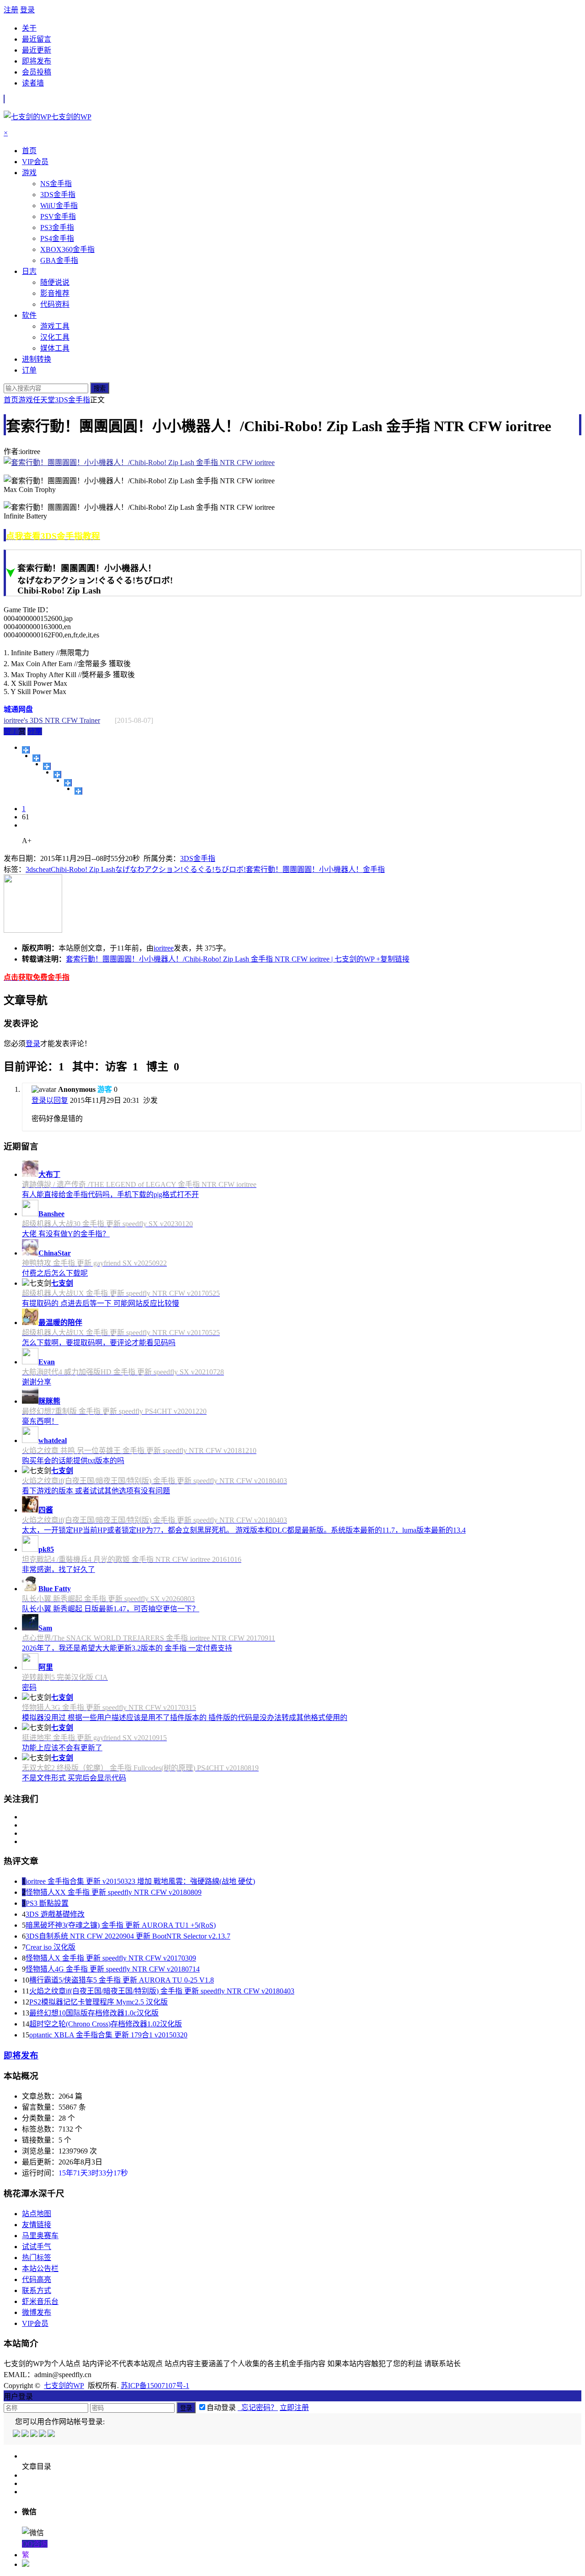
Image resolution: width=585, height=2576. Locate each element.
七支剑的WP (64, 2386)
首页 (11, 400)
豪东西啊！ (40, 1421)
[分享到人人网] (68, 783)
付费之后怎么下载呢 (55, 1273)
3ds (31, 869)
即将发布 (37, 61)
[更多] (26, 750)
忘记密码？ (258, 2408)
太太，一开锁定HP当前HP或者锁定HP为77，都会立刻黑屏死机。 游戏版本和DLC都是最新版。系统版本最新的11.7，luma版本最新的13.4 (244, 1530)
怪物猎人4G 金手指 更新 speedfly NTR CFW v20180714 (113, 1969)
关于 (29, 28)
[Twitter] (35, 2434)
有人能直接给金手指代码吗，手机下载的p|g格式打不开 (110, 1194)
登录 (27, 10)
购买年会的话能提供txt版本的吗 (73, 1461)
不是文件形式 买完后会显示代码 (74, 1778)
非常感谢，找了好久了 (58, 1569)
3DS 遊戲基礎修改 (55, 1914)
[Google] (43, 2434)
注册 (11, 10)
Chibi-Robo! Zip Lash (83, 869)
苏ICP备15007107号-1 (155, 2386)
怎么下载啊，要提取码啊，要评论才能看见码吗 (99, 1343)
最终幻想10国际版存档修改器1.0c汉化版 (94, 2013)
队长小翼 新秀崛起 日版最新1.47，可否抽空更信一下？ (111, 1609)
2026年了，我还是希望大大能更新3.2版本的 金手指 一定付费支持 (127, 1648)
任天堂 (44, 400)
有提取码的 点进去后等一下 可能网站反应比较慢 (101, 1303)
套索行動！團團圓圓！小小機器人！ (304, 869)
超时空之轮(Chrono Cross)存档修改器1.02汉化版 (106, 2024)
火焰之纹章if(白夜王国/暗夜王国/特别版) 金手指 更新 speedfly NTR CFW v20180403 (162, 1991)
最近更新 (37, 50)
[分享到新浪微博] (47, 766)
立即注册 (294, 2408)
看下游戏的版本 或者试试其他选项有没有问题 (96, 1491)
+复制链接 (392, 959)
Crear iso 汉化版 (51, 1947)
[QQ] (17, 2434)
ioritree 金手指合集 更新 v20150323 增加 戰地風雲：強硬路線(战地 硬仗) (140, 1881)
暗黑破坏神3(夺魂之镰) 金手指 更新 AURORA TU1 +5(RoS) (121, 1925)
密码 (29, 1687)
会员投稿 (37, 72)
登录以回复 (50, 1100)
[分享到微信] (78, 791)
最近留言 (37, 39)
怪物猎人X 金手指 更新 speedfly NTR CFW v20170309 (111, 1958)
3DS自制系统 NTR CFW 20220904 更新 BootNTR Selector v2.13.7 (128, 1936)
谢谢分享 (37, 1382)
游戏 (26, 400)
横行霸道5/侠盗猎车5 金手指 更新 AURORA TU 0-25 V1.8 (122, 1980)
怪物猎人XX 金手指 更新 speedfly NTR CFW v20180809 (114, 1892)
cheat (43, 869)
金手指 (374, 869)
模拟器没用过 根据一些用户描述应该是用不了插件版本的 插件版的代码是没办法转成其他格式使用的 (185, 1718)
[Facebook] (26, 2434)
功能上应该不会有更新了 (62, 1748)
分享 (35, 731)
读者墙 (33, 83)
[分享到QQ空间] (36, 758)
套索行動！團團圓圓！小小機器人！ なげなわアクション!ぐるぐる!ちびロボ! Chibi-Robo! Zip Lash (95, 579)
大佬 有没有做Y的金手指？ (66, 1234)
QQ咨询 (35, 2544)
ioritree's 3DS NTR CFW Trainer (52, 720)
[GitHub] (52, 2434)
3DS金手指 (72, 400)
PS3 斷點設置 (47, 1903)
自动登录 (221, 2408)
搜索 (100, 388)
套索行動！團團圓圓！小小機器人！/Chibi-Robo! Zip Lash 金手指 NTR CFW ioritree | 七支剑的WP (220, 959)
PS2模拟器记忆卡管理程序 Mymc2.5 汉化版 (98, 2002)
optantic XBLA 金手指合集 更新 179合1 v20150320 (108, 2035)
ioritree (164, 948)
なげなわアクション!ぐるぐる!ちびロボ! (181, 869)
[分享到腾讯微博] (57, 775)
